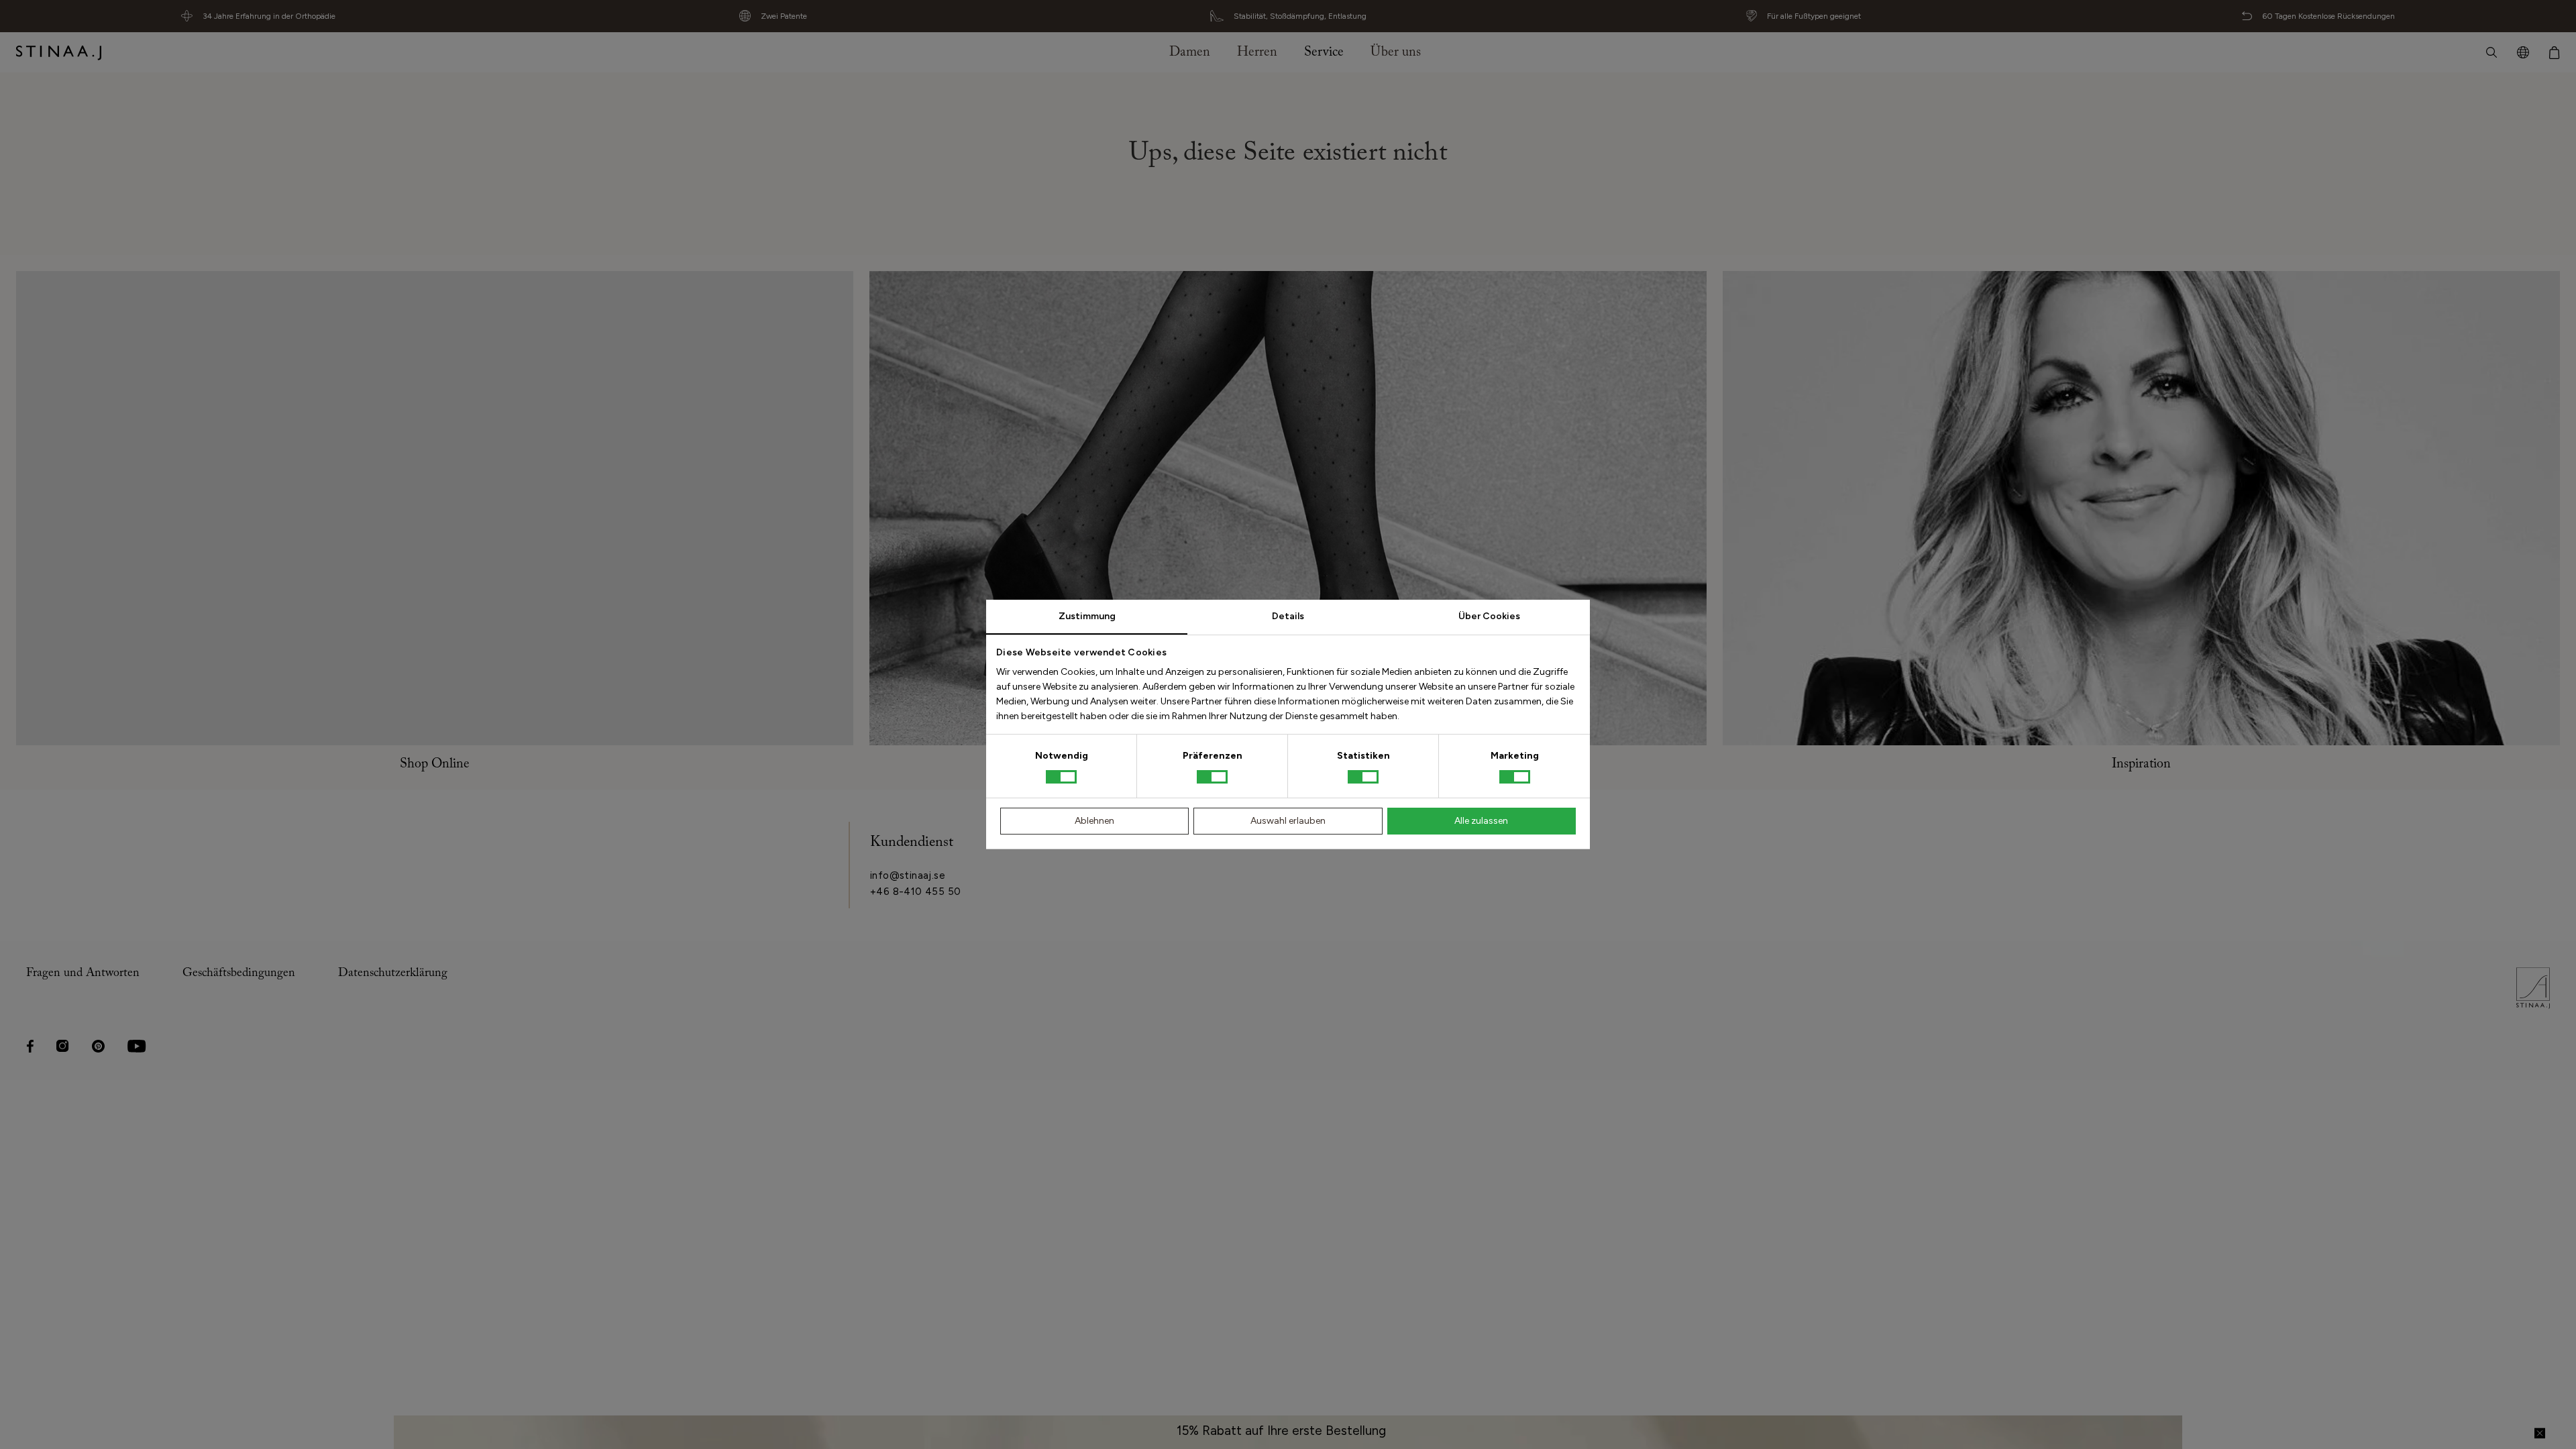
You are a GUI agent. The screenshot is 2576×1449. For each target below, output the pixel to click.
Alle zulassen (1481, 821)
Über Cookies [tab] (1489, 616)
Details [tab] (1288, 616)
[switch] (1212, 777)
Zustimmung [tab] (1087, 616)
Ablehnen (1094, 821)
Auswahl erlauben (1288, 821)
